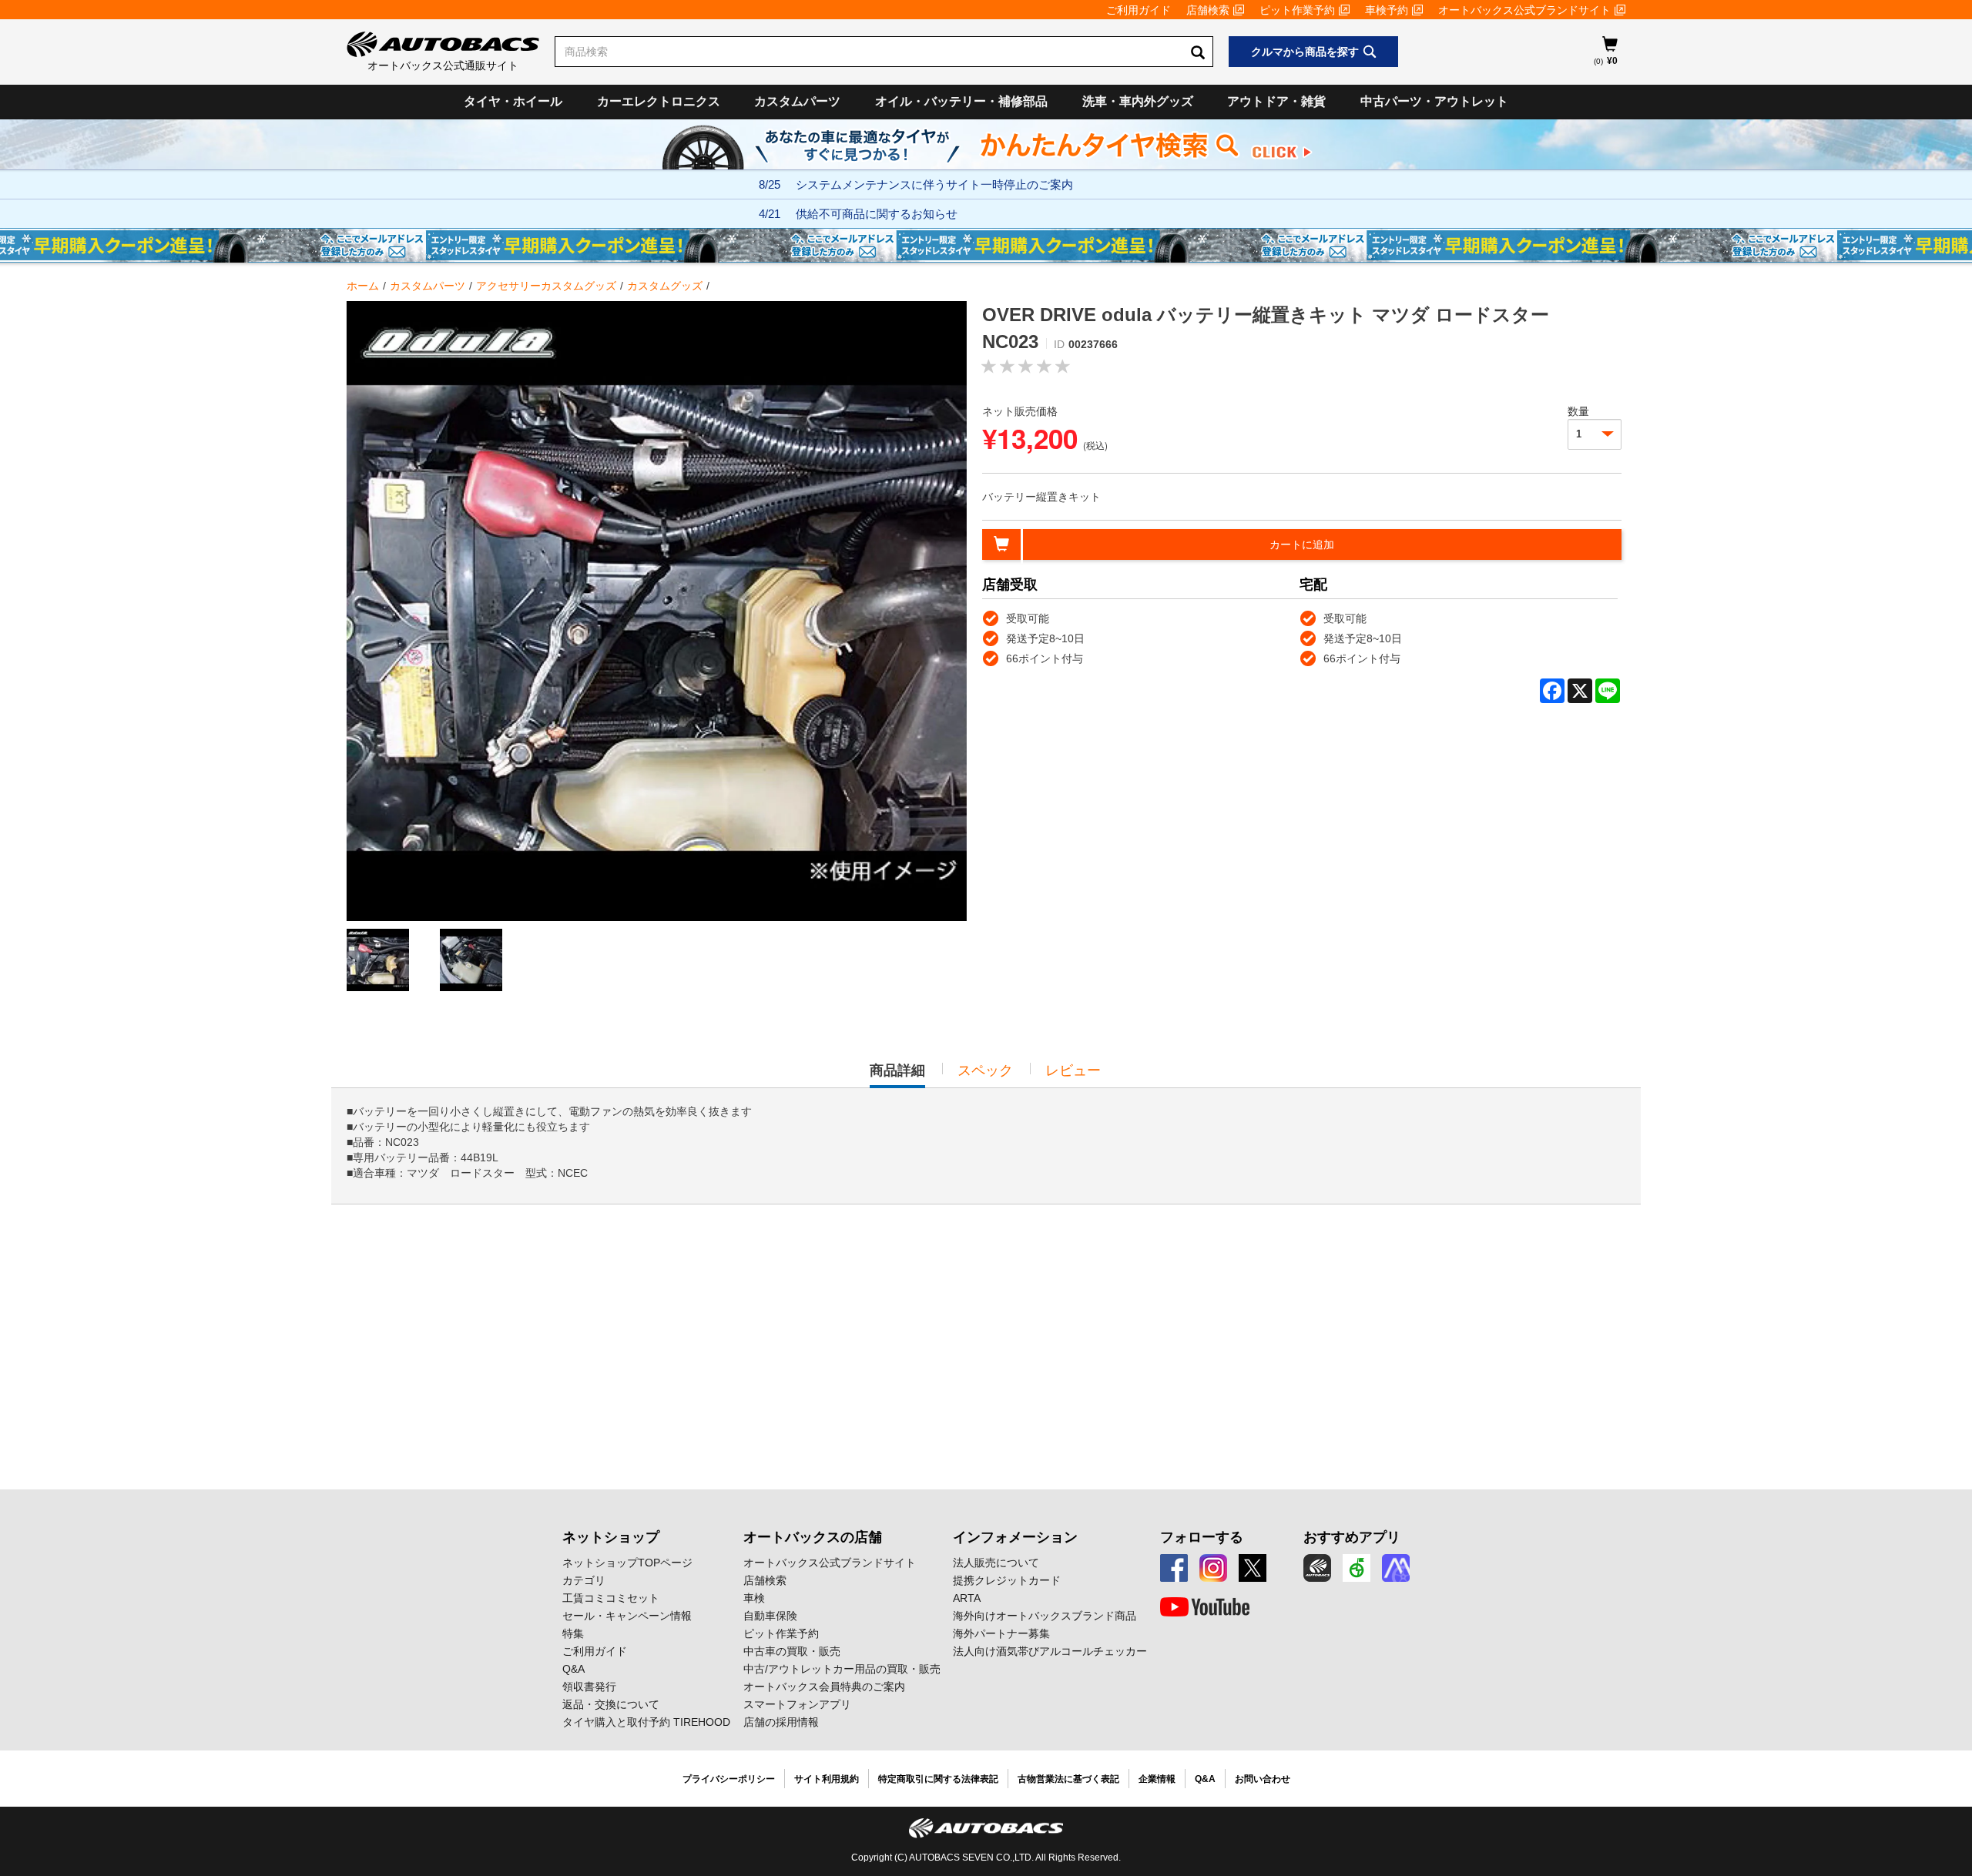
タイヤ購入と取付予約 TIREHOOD (646, 1722)
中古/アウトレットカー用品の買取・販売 (842, 1669)
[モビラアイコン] (1396, 1568)
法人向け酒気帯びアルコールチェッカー (1050, 1651)
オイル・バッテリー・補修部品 (961, 101)
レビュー (1073, 1070)
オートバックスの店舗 (813, 1537)
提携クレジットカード (1007, 1580)
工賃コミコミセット (611, 1598)
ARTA (967, 1598)
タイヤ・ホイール (513, 101)
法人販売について (996, 1563)
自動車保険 (770, 1616)
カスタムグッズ (665, 286)
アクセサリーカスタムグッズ (546, 286)
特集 (573, 1633)
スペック (985, 1070)
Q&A (573, 1669)
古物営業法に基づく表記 (1068, 1779)
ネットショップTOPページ (627, 1563)
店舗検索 (1208, 10)
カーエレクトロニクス (659, 101)
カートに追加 (1302, 544)
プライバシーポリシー (729, 1779)
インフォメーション (1015, 1537)
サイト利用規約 (827, 1779)
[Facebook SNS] (1174, 1568)
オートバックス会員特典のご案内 (824, 1687)
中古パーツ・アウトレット (1434, 101)
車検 (754, 1598)
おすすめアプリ (1352, 1537)
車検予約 (1387, 10)
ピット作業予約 (1297, 10)
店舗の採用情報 (781, 1722)
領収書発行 (589, 1687)
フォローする (1202, 1537)
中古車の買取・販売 (792, 1651)
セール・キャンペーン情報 (627, 1616)
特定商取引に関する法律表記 (938, 1779)
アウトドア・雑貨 (1276, 101)
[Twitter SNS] (1253, 1568)
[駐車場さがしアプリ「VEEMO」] (1357, 1568)
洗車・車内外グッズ (1138, 101)
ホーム (363, 286)
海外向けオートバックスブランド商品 (1045, 1616)
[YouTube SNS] (1205, 1607)
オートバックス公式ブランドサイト (1524, 10)
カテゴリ (584, 1580)
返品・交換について (611, 1704)
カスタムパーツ (797, 101)
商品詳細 (897, 1075)
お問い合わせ (1263, 1779)
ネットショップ (611, 1537)
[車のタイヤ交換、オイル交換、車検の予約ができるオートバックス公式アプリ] (1317, 1568)
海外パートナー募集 (1001, 1633)
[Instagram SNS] (1213, 1568)
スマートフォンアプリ (797, 1704)
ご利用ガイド (1139, 10)
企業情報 (1157, 1779)
